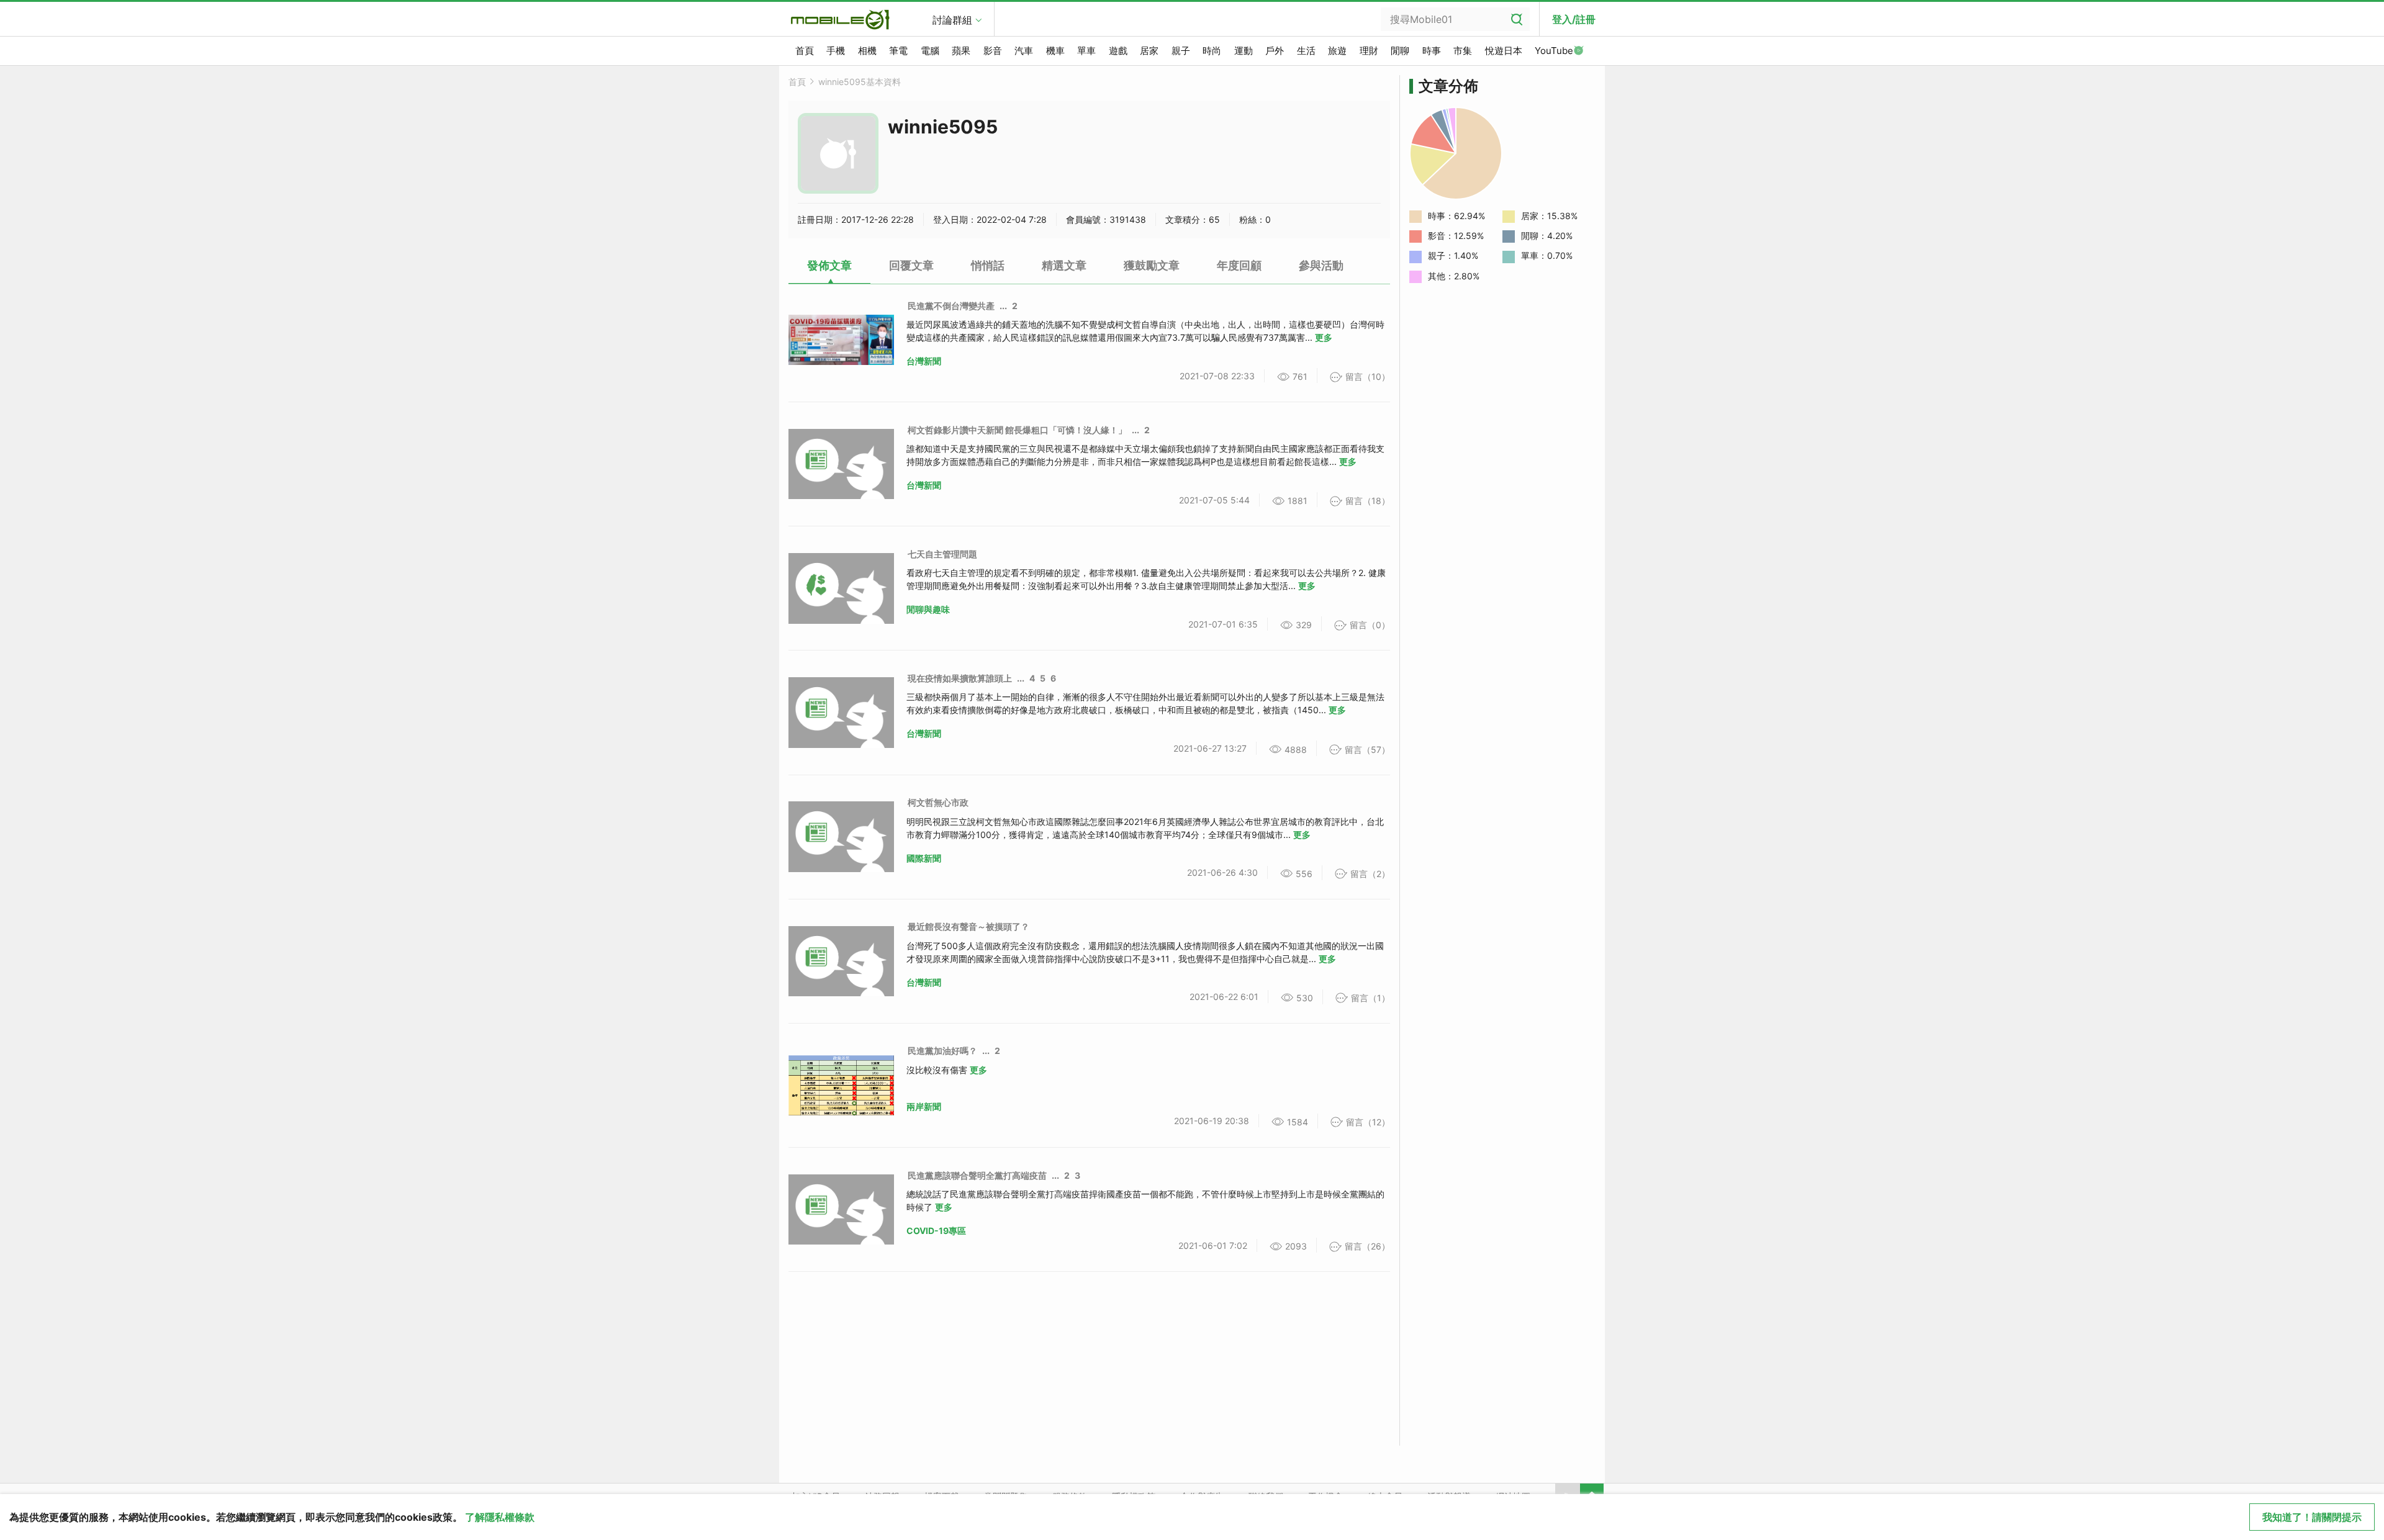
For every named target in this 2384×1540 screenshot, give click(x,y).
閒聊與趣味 (928, 609)
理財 (1369, 51)
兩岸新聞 (924, 1106)
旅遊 (1337, 51)
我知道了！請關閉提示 (2312, 1517)
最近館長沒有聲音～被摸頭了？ (968, 926)
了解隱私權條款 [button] (500, 1517)
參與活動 (1321, 265)
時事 (1432, 51)
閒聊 (1400, 51)
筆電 (898, 51)
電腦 (930, 51)
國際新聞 (924, 858)
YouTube (1554, 51)
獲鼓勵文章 (1152, 265)
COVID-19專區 (936, 1231)
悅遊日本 (1504, 51)
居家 (1149, 51)
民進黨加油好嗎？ (942, 1051)
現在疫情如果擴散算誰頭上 (960, 678)
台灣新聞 (924, 361)
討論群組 (952, 20)
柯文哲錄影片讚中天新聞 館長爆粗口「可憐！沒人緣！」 (1017, 430)
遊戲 (1118, 51)
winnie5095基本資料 (860, 82)
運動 (1244, 51)
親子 (1181, 51)
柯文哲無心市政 (938, 802)
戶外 (1275, 51)
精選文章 (1064, 265)
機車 (1055, 51)
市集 (1463, 51)
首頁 (805, 51)
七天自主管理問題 (942, 554)
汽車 (1024, 51)
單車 (1086, 51)
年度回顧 (1239, 265)
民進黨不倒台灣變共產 (951, 306)
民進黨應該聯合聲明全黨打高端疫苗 (977, 1175)
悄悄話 (988, 265)
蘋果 (961, 51)
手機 (836, 51)
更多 (1324, 337)
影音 (993, 51)
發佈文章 (829, 265)
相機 (867, 51)
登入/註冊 (1574, 19)
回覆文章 (911, 265)
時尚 (1212, 51)
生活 (1306, 51)
